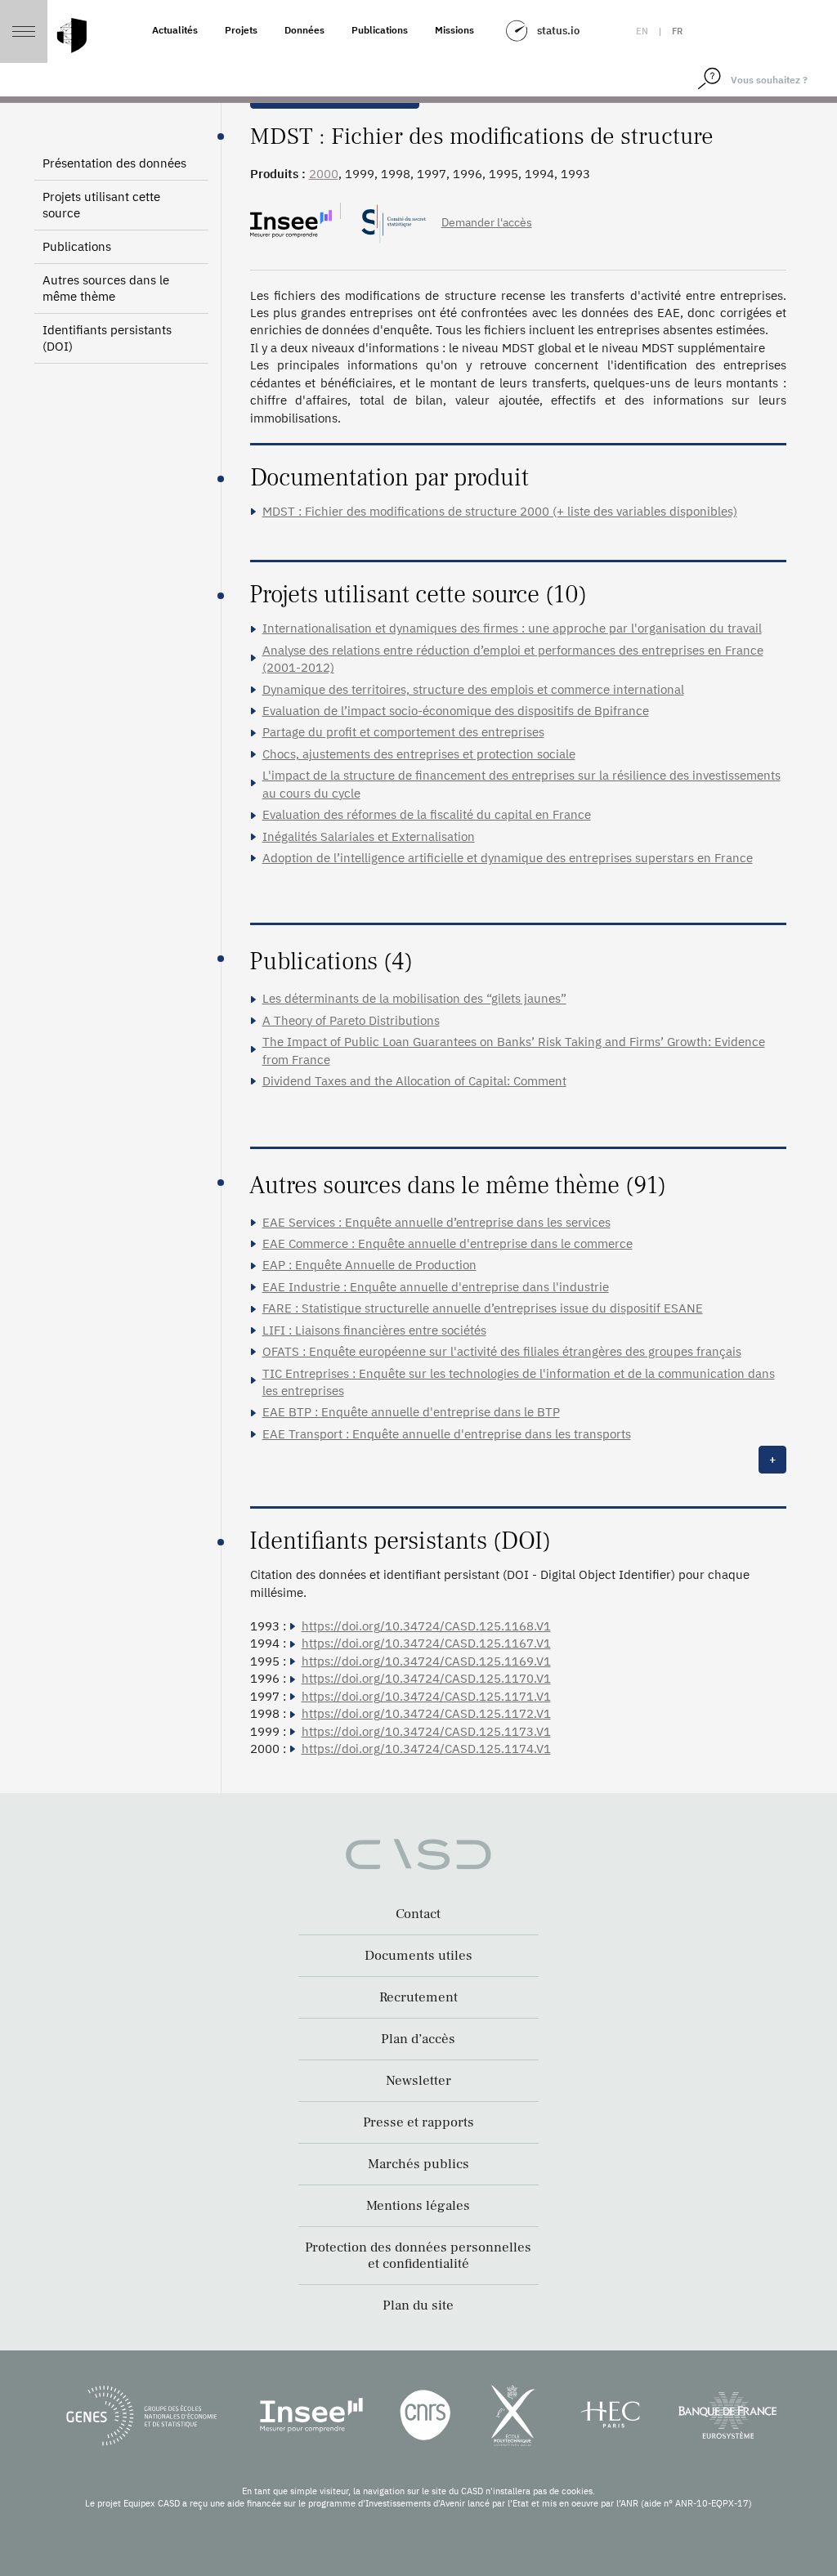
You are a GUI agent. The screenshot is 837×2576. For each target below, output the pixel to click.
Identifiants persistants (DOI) (107, 338)
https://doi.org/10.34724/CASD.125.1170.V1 (426, 1678)
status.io (558, 31)
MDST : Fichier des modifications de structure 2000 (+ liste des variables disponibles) (500, 511)
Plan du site (418, 2305)
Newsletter (418, 2081)
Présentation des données (114, 163)
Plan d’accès (418, 2039)
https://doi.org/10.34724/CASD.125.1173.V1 (426, 1731)
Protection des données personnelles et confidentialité (418, 2256)
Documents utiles (418, 1956)
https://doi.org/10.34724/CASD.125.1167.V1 (426, 1643)
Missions (454, 30)
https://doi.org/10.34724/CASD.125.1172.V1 (426, 1713)
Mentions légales (418, 2206)
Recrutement (418, 1997)
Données (304, 30)
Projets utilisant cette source (101, 205)
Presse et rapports (418, 2122)
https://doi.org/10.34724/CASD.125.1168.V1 (426, 1626)
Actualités (175, 30)
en (642, 31)
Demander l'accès (487, 222)
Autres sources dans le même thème (106, 288)
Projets (241, 30)
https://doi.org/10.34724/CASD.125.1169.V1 (426, 1661)
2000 (324, 174)
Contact (418, 1914)
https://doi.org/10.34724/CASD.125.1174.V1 (426, 1749)
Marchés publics (418, 2164)
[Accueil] (72, 36)
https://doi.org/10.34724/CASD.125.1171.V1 (426, 1696)
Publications (380, 30)
